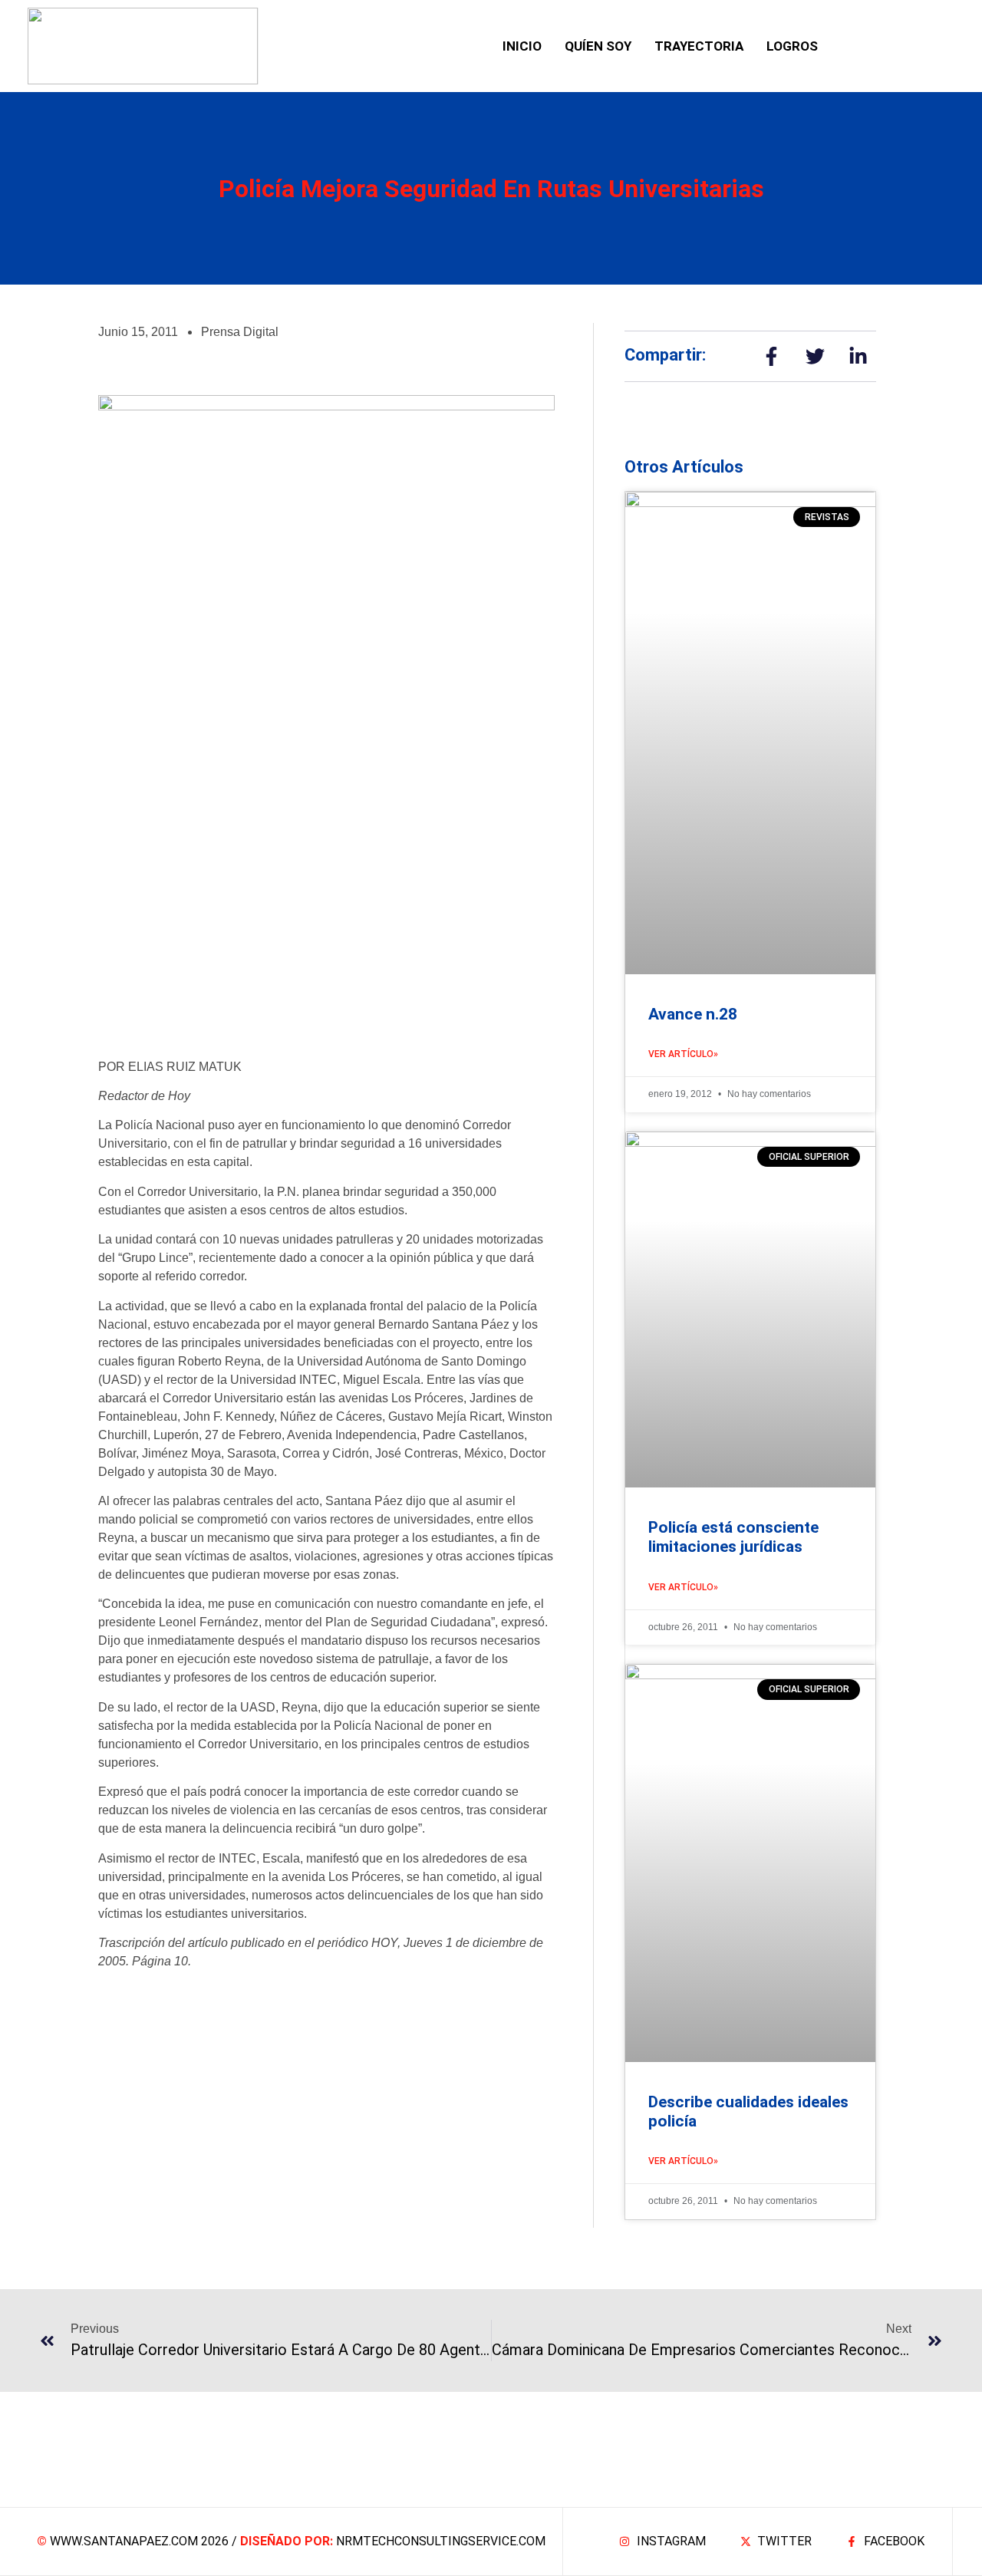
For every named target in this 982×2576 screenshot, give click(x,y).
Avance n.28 (693, 1014)
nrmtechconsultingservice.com (441, 2541)
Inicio (522, 46)
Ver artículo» (683, 1054)
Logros (792, 46)
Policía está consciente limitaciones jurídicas (733, 1537)
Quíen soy (598, 46)
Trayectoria (699, 46)
